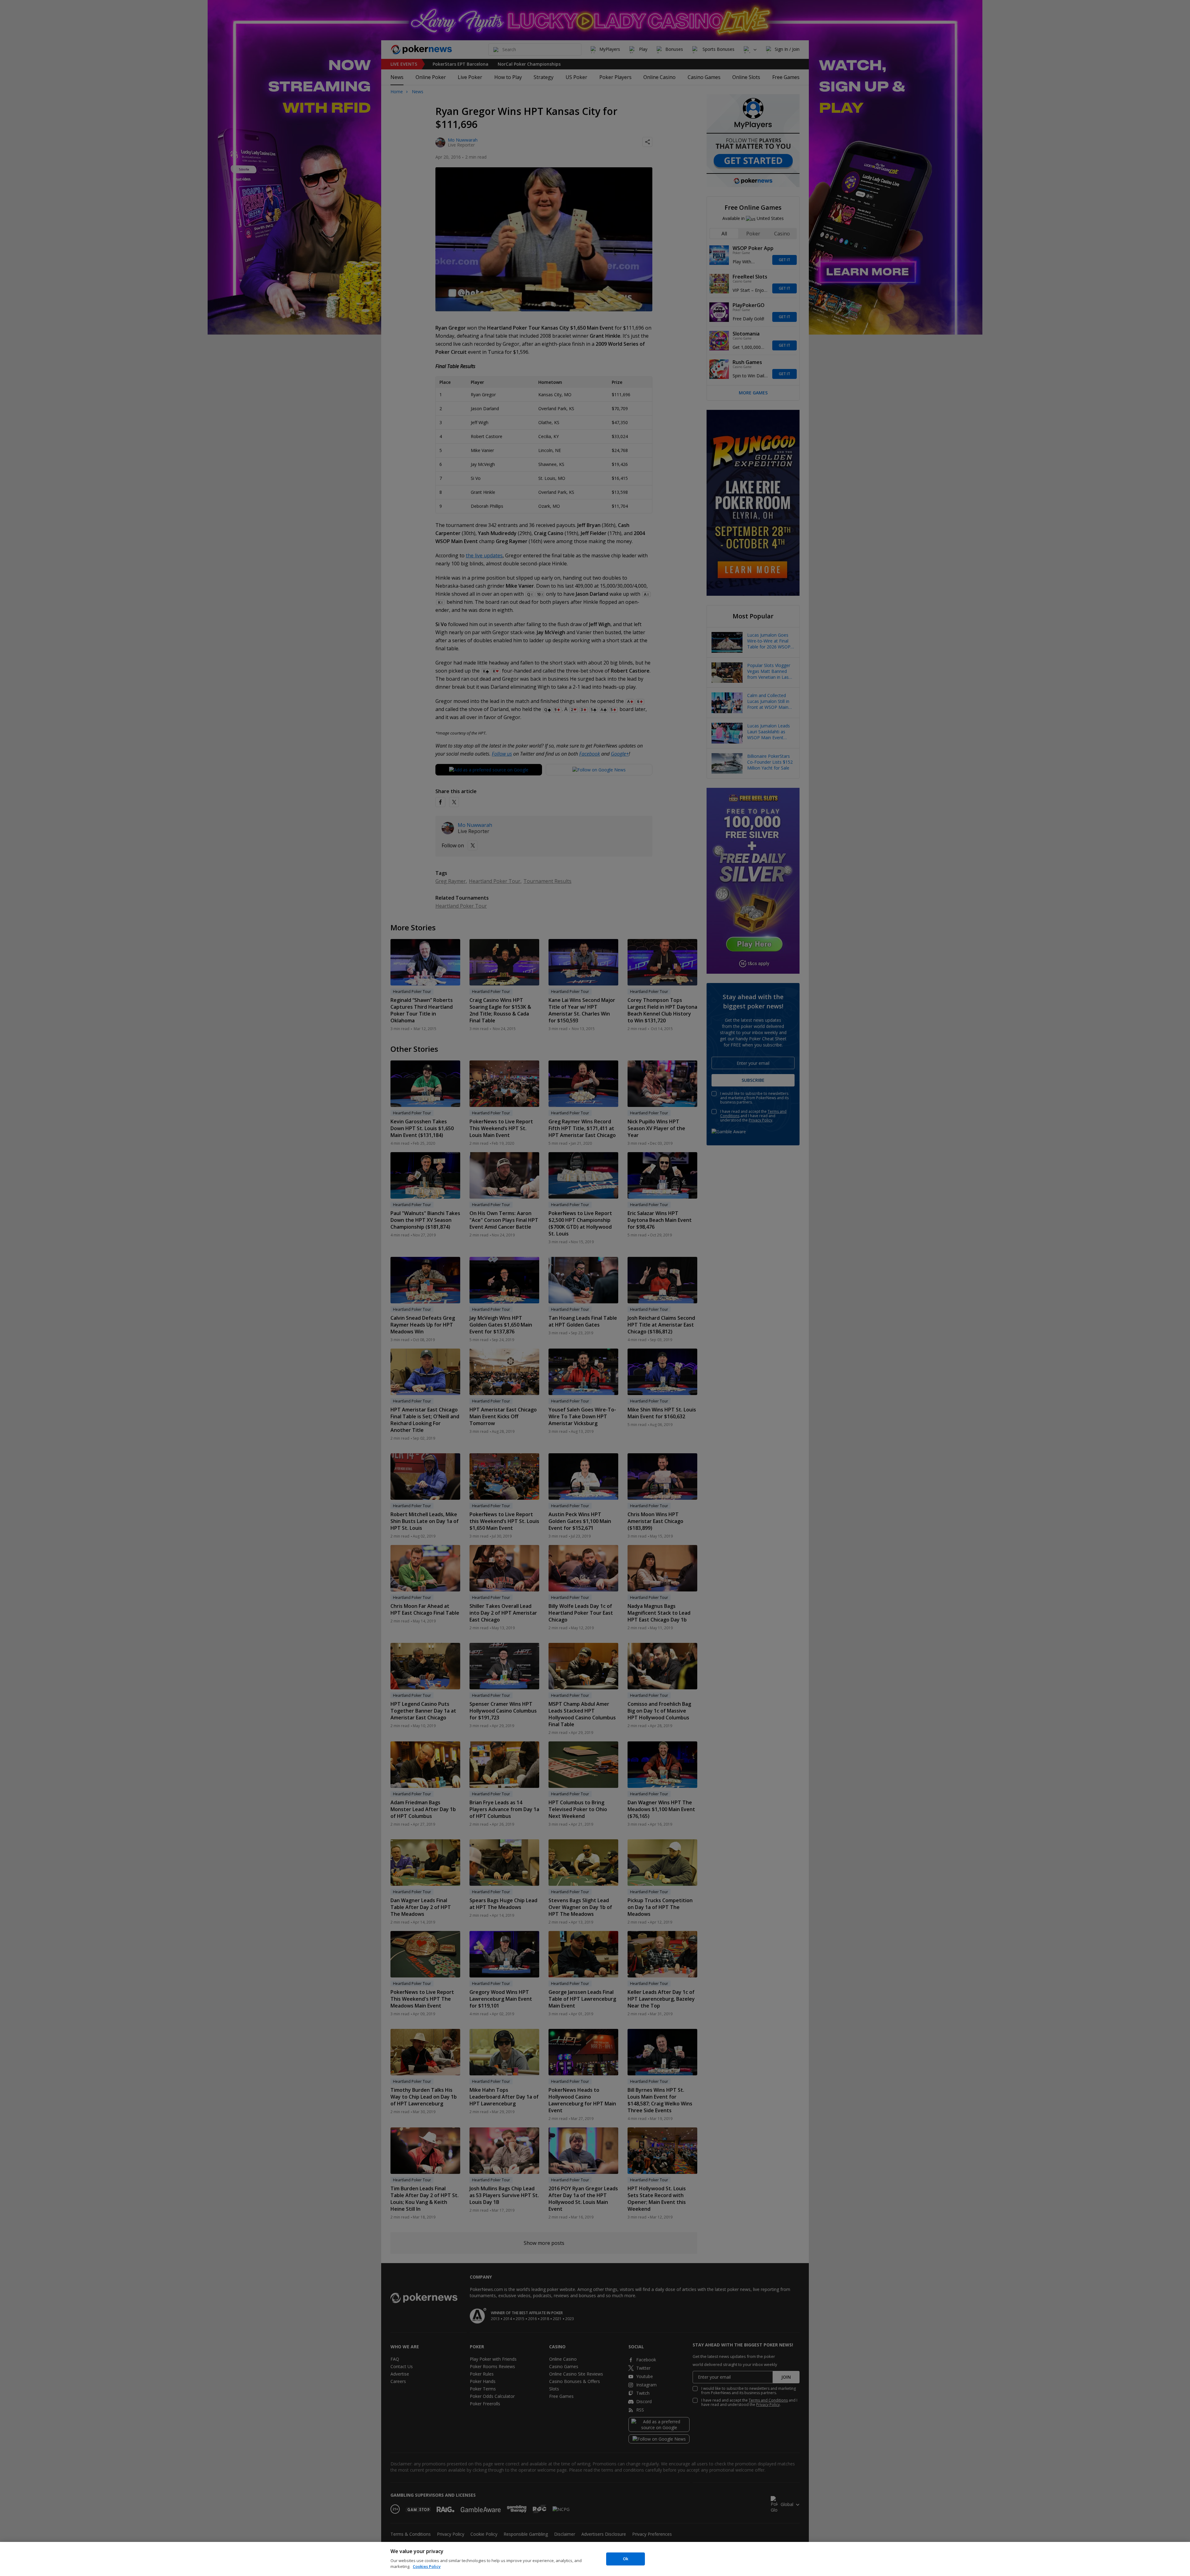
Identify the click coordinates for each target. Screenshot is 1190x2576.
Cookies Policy (427, 2566)
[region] (595, 2559)
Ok (626, 2559)
